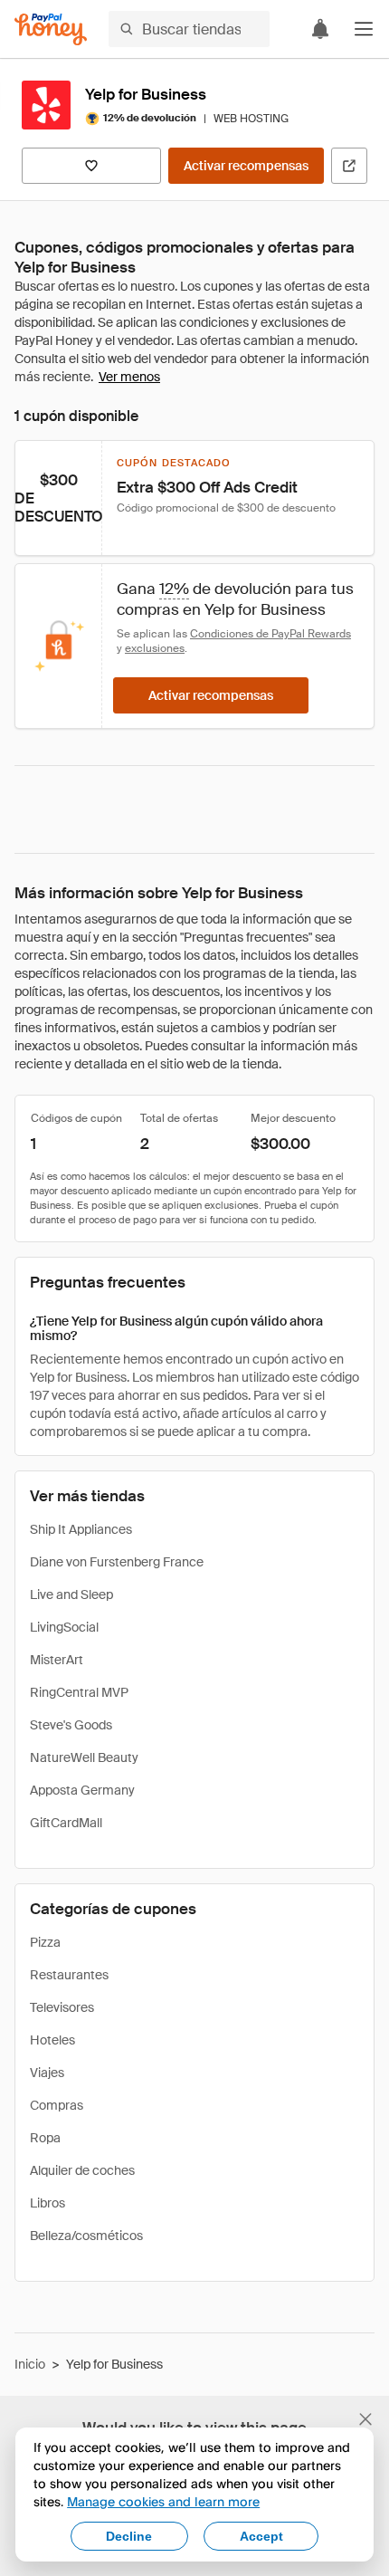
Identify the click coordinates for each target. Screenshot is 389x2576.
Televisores (62, 2007)
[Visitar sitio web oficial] (349, 166)
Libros (47, 2203)
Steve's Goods (71, 1725)
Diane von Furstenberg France (117, 1562)
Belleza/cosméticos (86, 2236)
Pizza (45, 1942)
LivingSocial (64, 1627)
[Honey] (51, 29)
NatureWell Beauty (84, 1757)
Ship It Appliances (81, 1529)
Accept (261, 2536)
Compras (57, 2105)
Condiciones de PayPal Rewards (270, 634)
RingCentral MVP (79, 1692)
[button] (364, 29)
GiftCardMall (66, 1823)
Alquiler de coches (82, 2170)
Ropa (45, 2138)
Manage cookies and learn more (163, 2501)
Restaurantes (69, 1975)
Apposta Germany (82, 1790)
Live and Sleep (71, 1594)
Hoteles (52, 2040)
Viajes (47, 2073)
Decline (129, 2536)
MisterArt (57, 1660)
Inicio (30, 2364)
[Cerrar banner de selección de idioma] (365, 2419)
